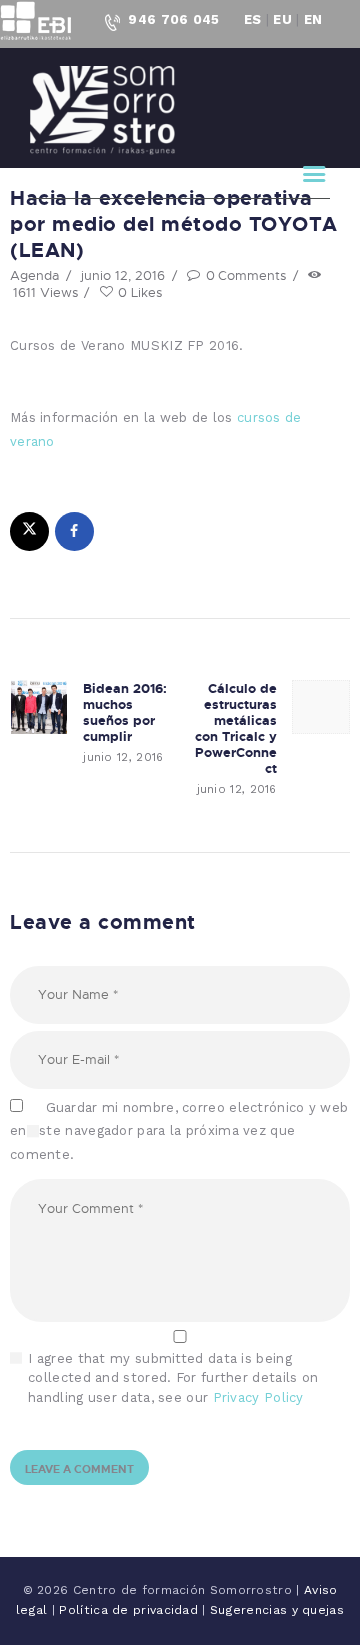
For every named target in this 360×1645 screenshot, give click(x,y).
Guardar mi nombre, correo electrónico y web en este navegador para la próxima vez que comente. (179, 1131)
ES (253, 19)
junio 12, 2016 (123, 275)
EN (313, 19)
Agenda (34, 275)
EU (282, 19)
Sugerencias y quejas (277, 1610)
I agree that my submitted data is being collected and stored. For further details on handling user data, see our (173, 1378)
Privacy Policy (258, 1397)
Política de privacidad (130, 1610)
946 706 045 (173, 19)
